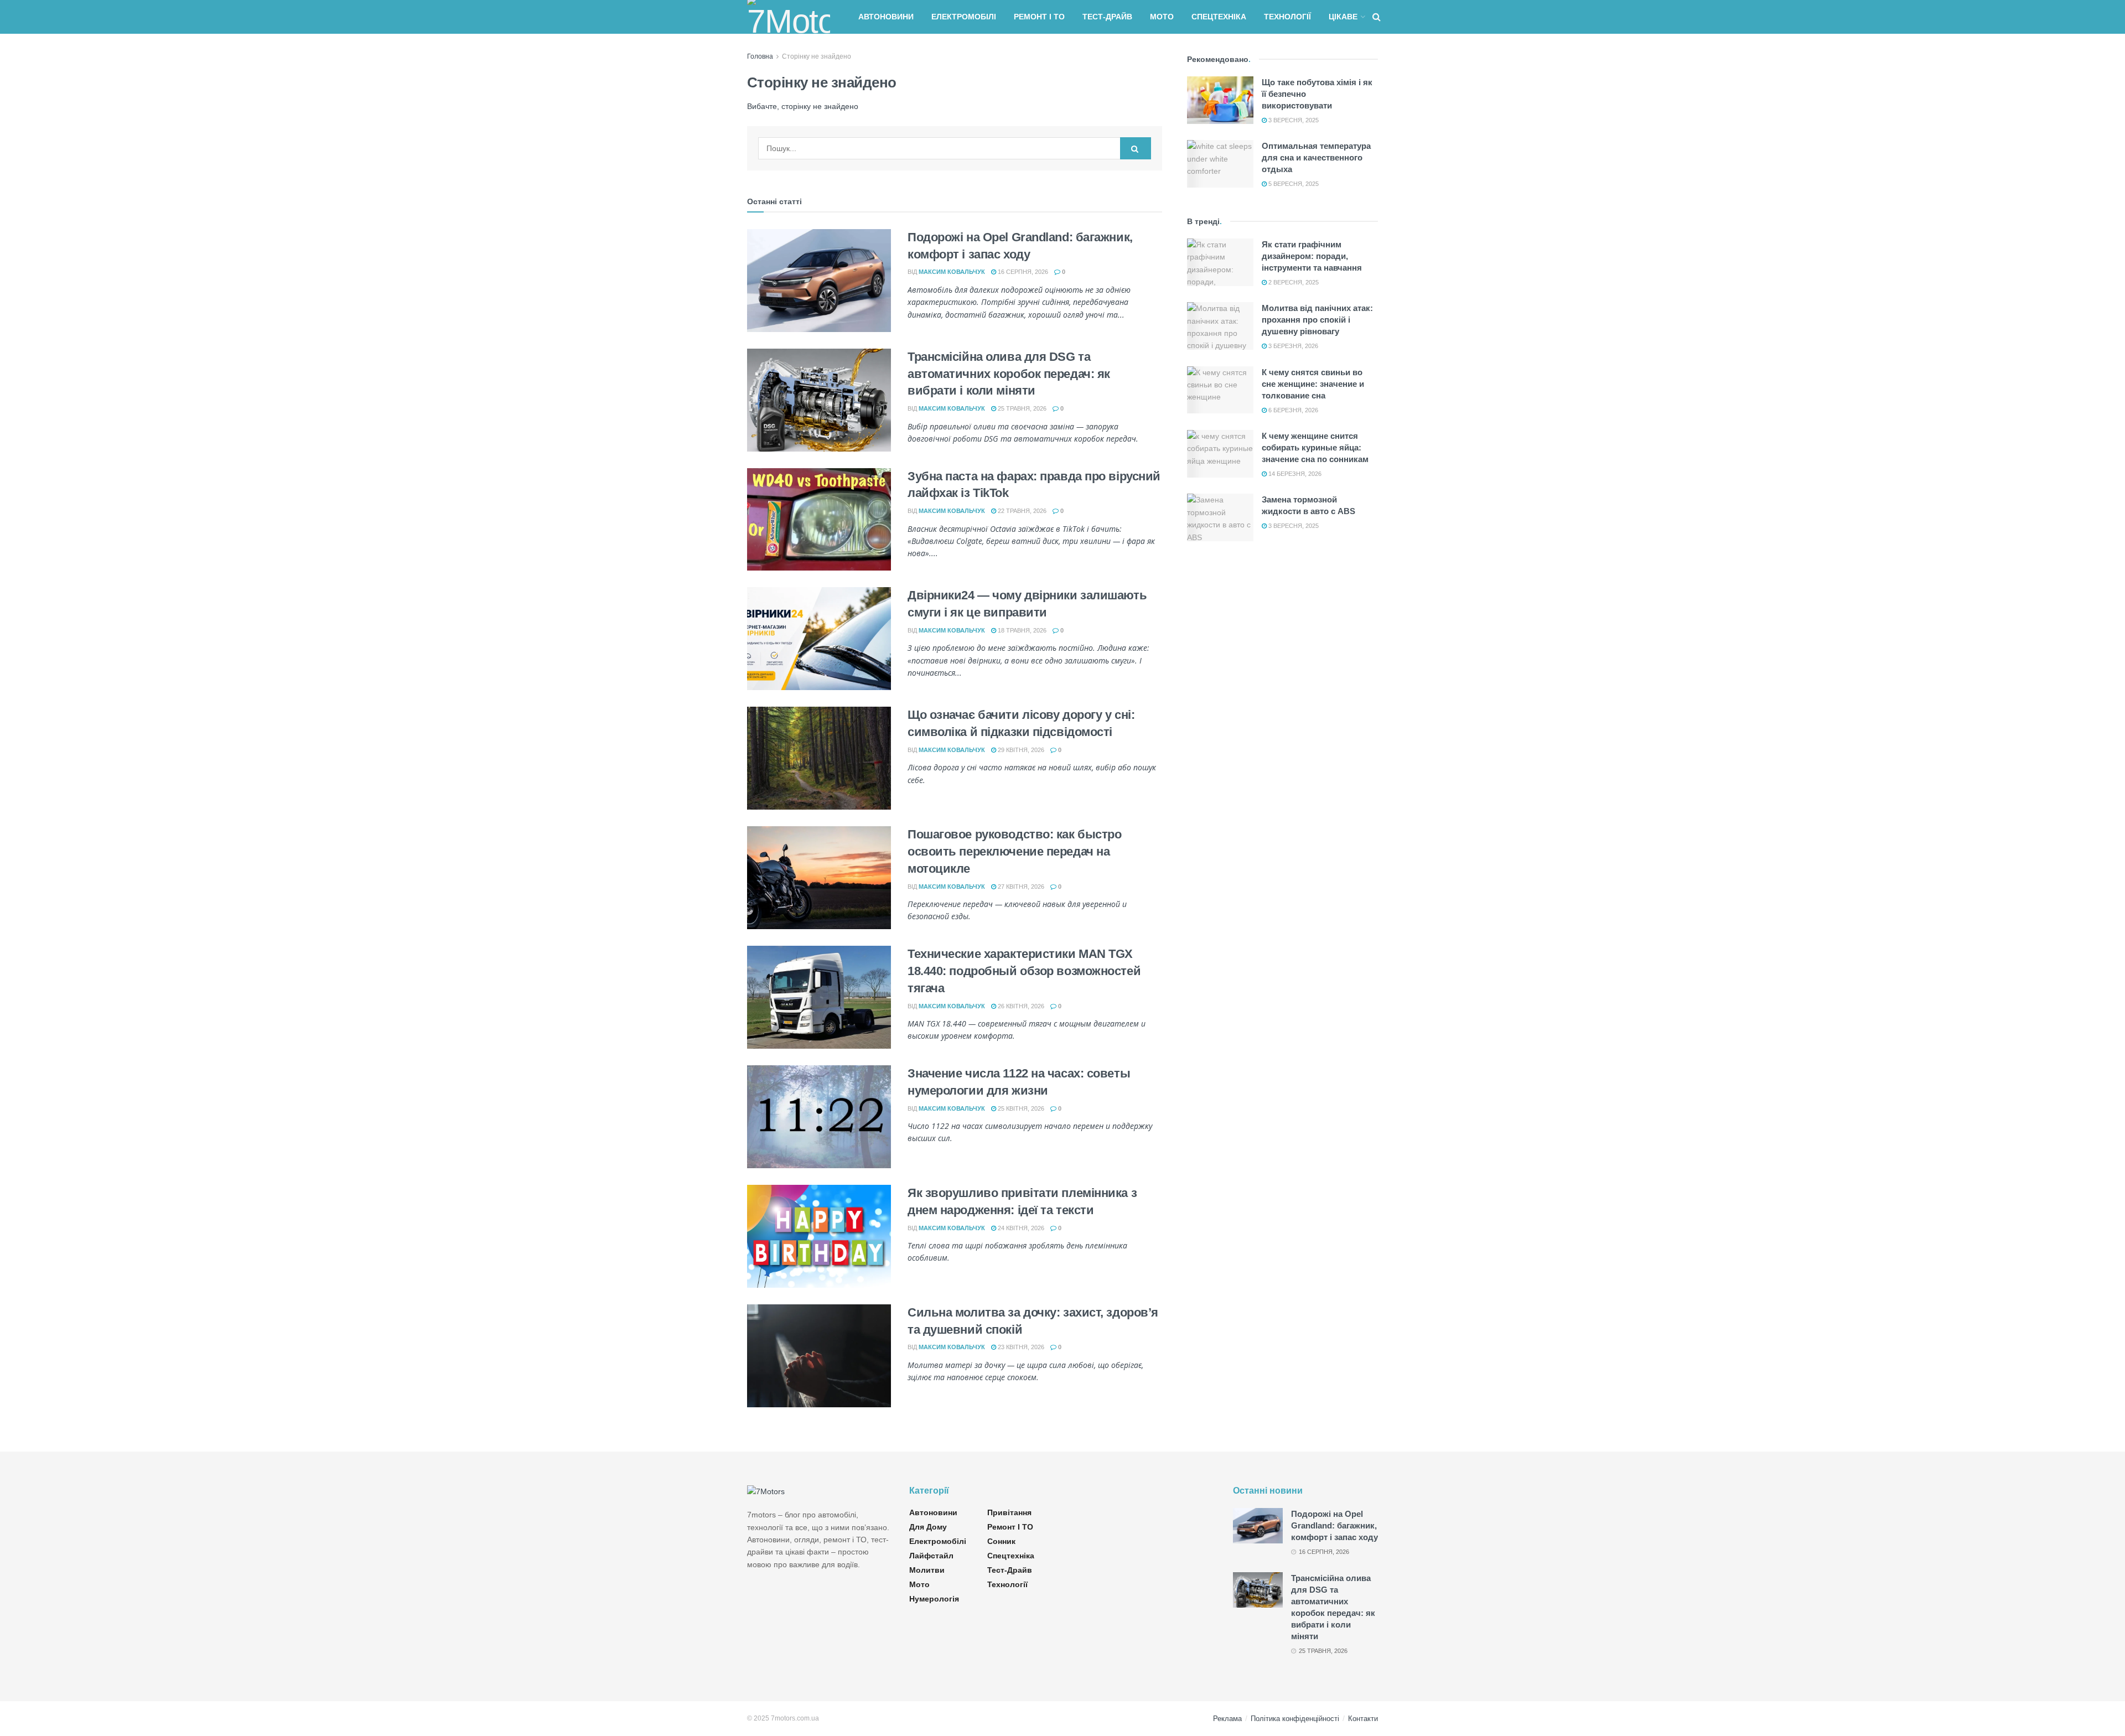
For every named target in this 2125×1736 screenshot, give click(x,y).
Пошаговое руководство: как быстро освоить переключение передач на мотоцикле (1014, 851)
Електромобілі (964, 17)
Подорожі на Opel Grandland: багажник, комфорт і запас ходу (1334, 1525)
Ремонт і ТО (1039, 17)
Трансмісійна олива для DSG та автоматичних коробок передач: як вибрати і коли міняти (1009, 374)
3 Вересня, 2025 (1293, 120)
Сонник (1001, 1541)
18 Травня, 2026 (1021, 630)
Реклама (1227, 1719)
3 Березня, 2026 (1292, 346)
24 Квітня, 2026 (1020, 1228)
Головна (760, 56)
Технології (1287, 17)
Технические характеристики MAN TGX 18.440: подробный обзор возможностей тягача (1024, 971)
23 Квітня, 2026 (1020, 1347)
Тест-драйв (1107, 17)
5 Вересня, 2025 (1293, 184)
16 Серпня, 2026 (1022, 272)
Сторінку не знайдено (817, 56)
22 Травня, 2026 (1021, 511)
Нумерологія (934, 1599)
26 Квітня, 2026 (1020, 1006)
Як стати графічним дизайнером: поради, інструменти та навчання (1312, 256)
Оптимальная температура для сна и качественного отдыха (1316, 157)
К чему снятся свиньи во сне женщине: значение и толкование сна (1313, 384)
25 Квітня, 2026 (1020, 1108)
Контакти (1363, 1719)
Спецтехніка (1219, 17)
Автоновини (886, 17)
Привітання (1009, 1512)
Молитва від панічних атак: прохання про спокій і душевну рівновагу (1317, 320)
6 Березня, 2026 (1292, 410)
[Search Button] (1136, 148)
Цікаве (1343, 17)
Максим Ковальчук (952, 272)
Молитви (927, 1570)
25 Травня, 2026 (1021, 408)
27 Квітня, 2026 (1020, 887)
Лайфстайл (931, 1556)
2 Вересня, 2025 (1293, 282)
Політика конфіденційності (1295, 1719)
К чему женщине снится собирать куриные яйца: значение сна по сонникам (1315, 447)
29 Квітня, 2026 (1020, 750)
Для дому (928, 1527)
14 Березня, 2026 (1294, 474)
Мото (1162, 17)
